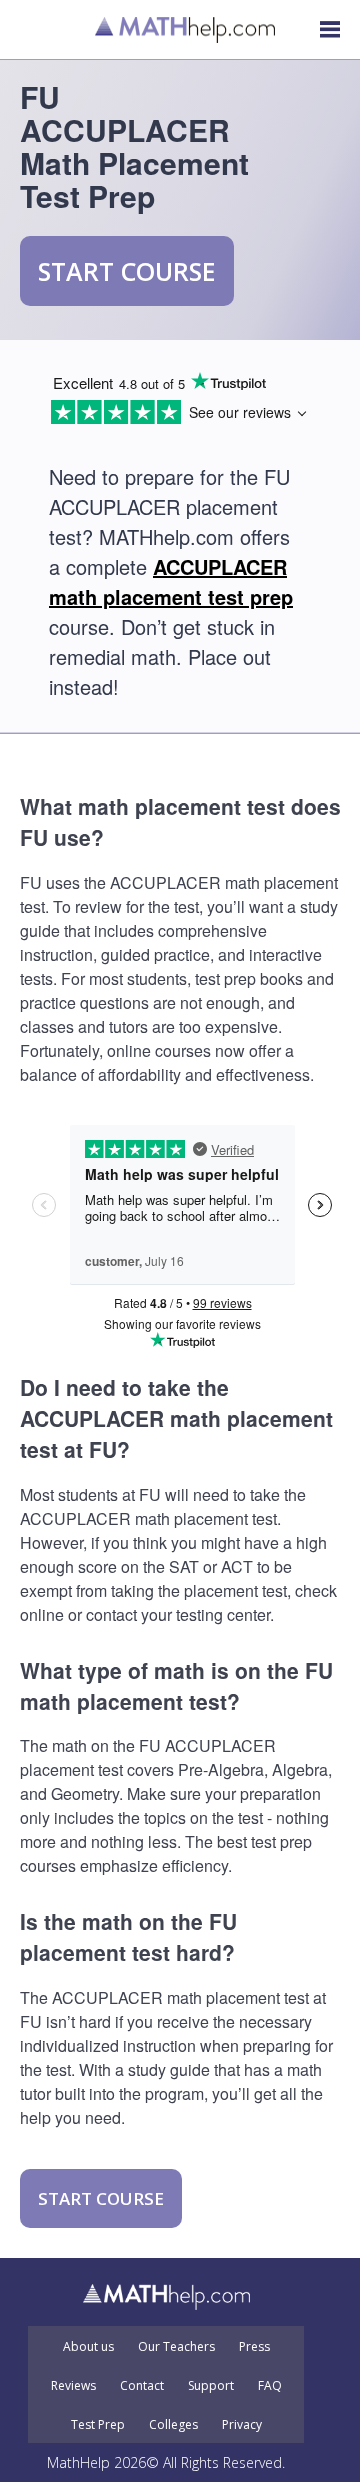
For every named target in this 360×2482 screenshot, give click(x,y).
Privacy (242, 2425)
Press (254, 2347)
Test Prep (98, 2425)
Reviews (73, 2386)
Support (211, 2386)
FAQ (270, 2386)
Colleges (173, 2425)
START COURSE (127, 271)
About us (88, 2347)
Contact (142, 2386)
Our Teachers (176, 2347)
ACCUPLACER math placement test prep (171, 581)
